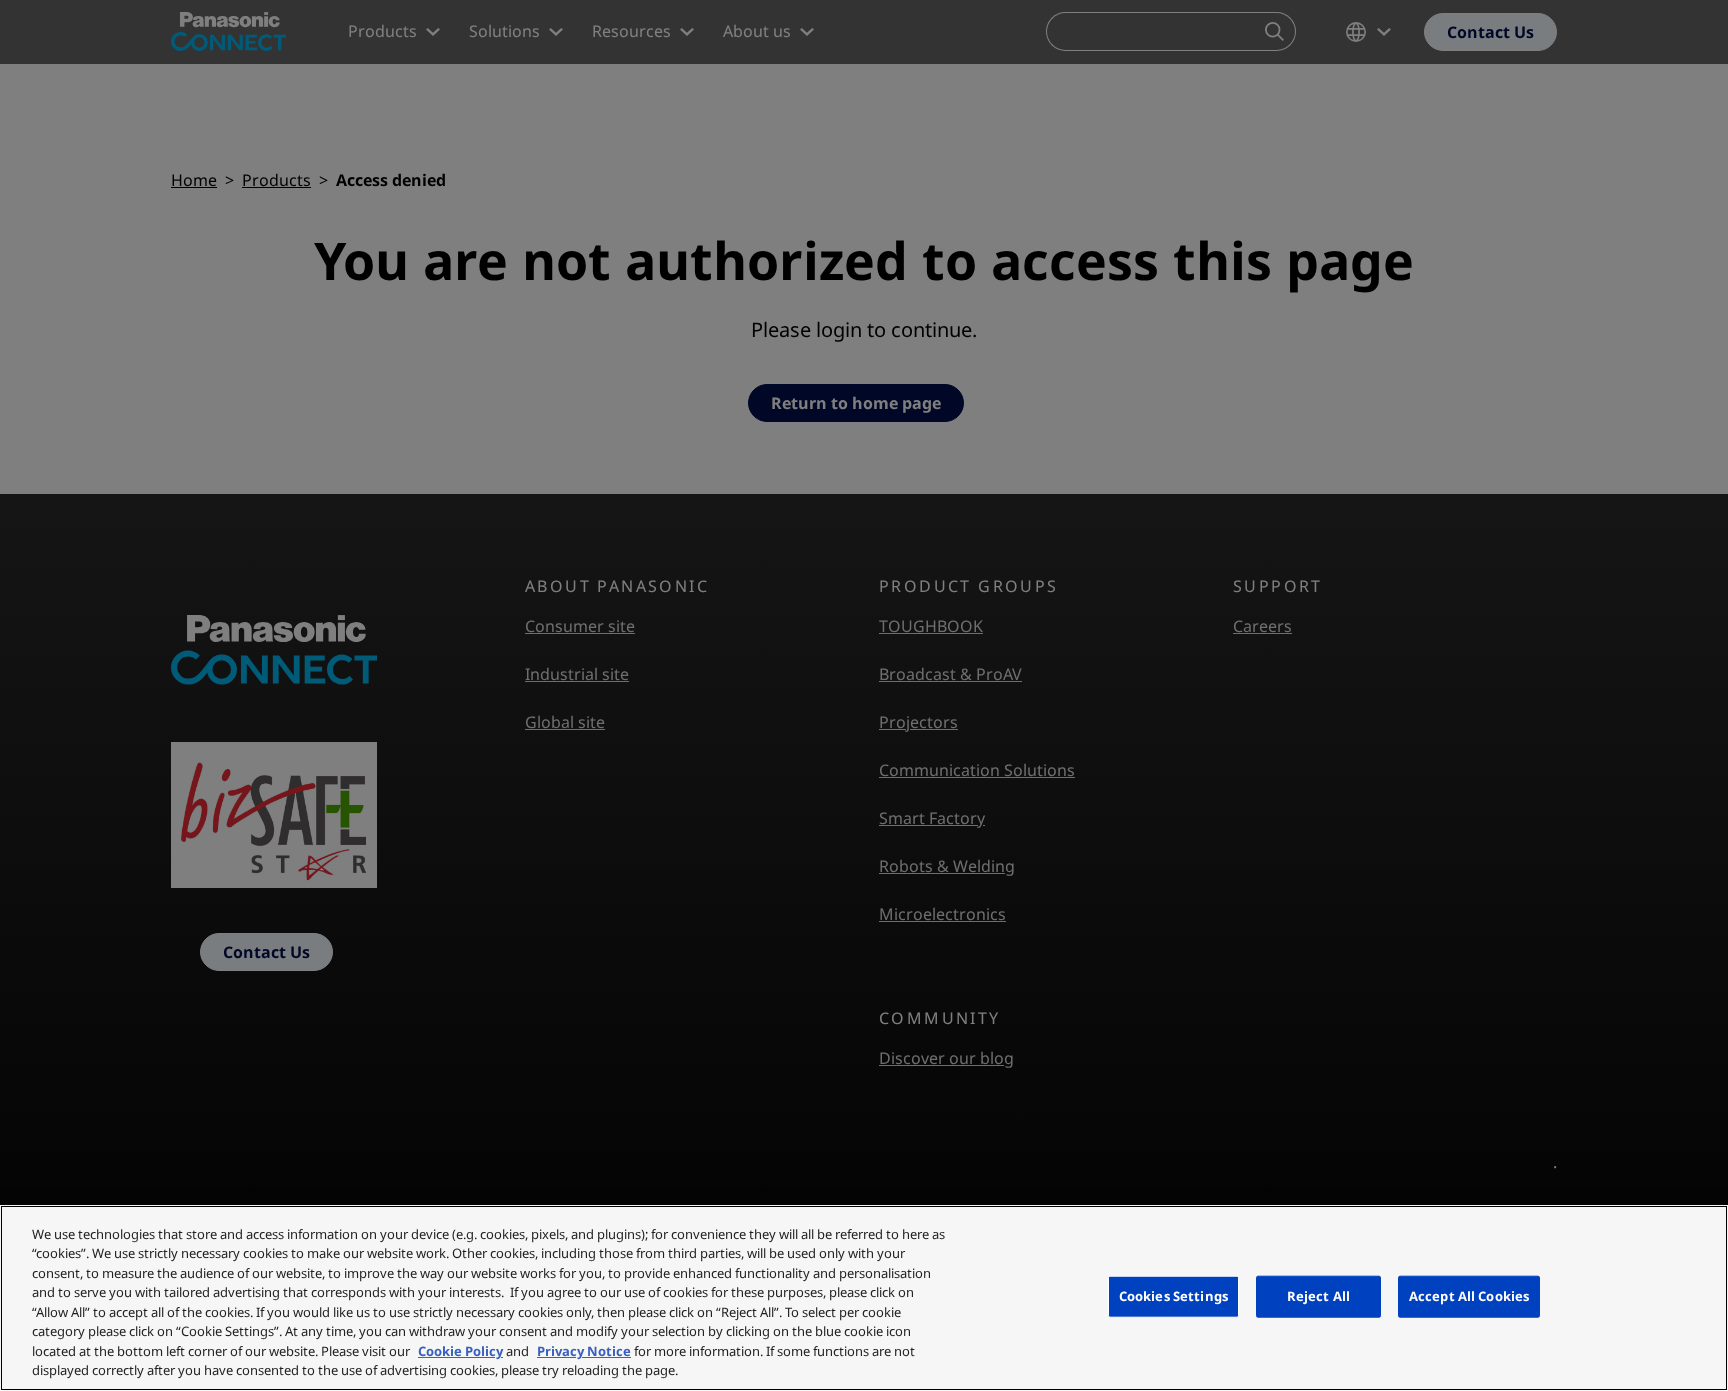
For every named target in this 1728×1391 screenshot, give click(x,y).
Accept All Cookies (1469, 1296)
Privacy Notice (584, 1351)
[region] (864, 1298)
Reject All (1318, 1296)
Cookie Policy (460, 1351)
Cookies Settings (1173, 1296)
